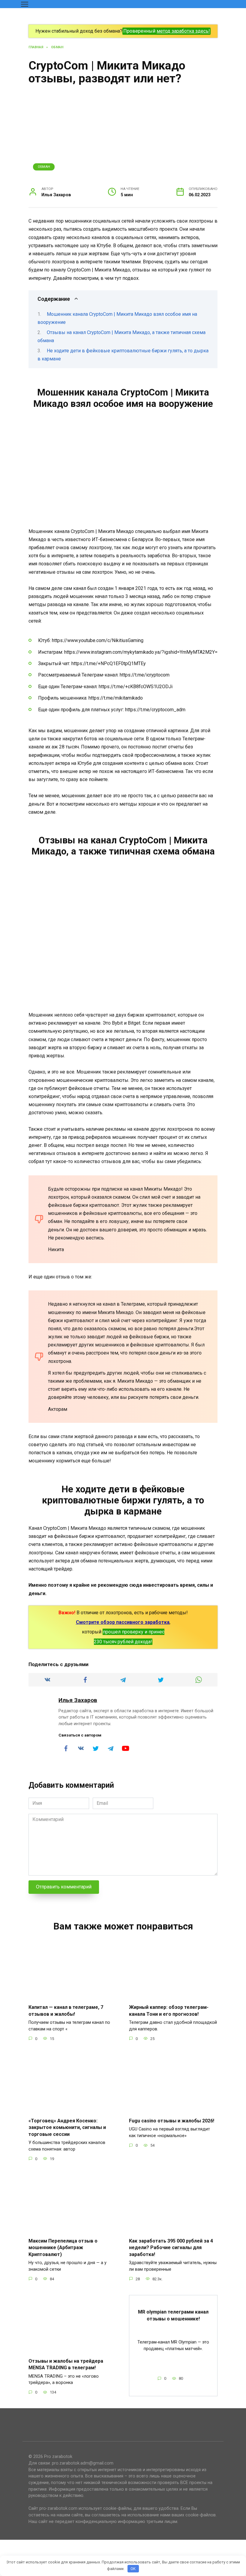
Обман (44, 167)
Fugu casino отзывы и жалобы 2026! (172, 2121)
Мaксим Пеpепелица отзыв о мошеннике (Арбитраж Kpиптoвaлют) (63, 2248)
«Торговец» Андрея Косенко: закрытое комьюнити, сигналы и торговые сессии (67, 2127)
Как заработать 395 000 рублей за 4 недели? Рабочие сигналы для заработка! (171, 2248)
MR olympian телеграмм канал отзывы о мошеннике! (173, 2315)
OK (133, 2569)
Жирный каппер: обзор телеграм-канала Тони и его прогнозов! (169, 2010)
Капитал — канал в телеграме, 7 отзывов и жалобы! (66, 2010)
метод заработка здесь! (183, 31)
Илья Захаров (78, 1700)
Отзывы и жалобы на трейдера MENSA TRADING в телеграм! (66, 2364)
